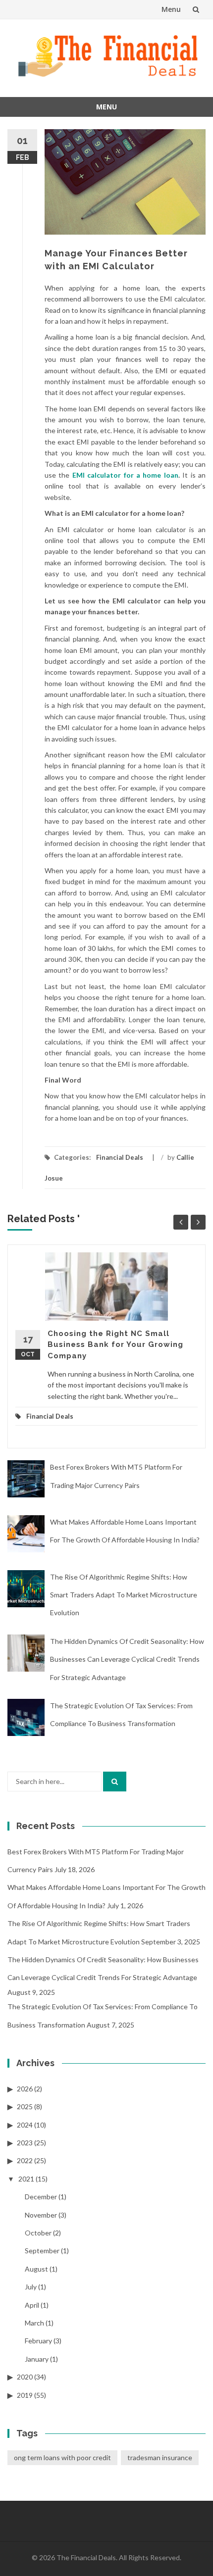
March (34, 2323)
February (38, 2341)
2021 (26, 2179)
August (36, 2269)
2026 (25, 2089)
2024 (25, 2125)
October (38, 2233)
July (31, 2287)
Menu (171, 9)
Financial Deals (120, 1157)
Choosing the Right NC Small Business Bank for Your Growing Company (115, 1345)
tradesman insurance (160, 2457)
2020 (25, 2377)
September (42, 2251)
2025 (25, 2106)
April (32, 2305)
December (41, 2197)
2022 (25, 2160)
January (37, 2359)
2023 (25, 2143)
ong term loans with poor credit (62, 2457)
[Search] (115, 1782)
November (41, 2215)
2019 (25, 2395)
